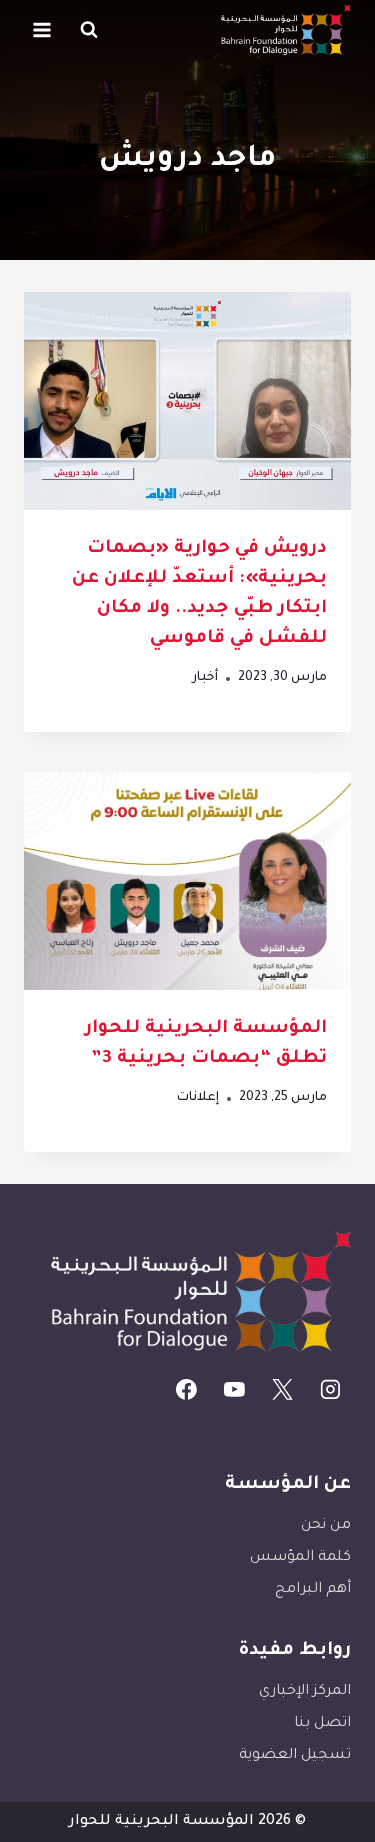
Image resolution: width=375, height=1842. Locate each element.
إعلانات (198, 1098)
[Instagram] (330, 1390)
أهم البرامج (313, 1590)
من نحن (326, 1526)
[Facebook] (187, 1390)
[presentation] (187, 401)
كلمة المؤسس (300, 1558)
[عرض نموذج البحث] (89, 30)
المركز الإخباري (305, 1692)
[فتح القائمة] (42, 29)
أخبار (205, 678)
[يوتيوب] (235, 1390)
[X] (283, 1390)
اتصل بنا (322, 1724)
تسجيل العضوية (295, 1756)
